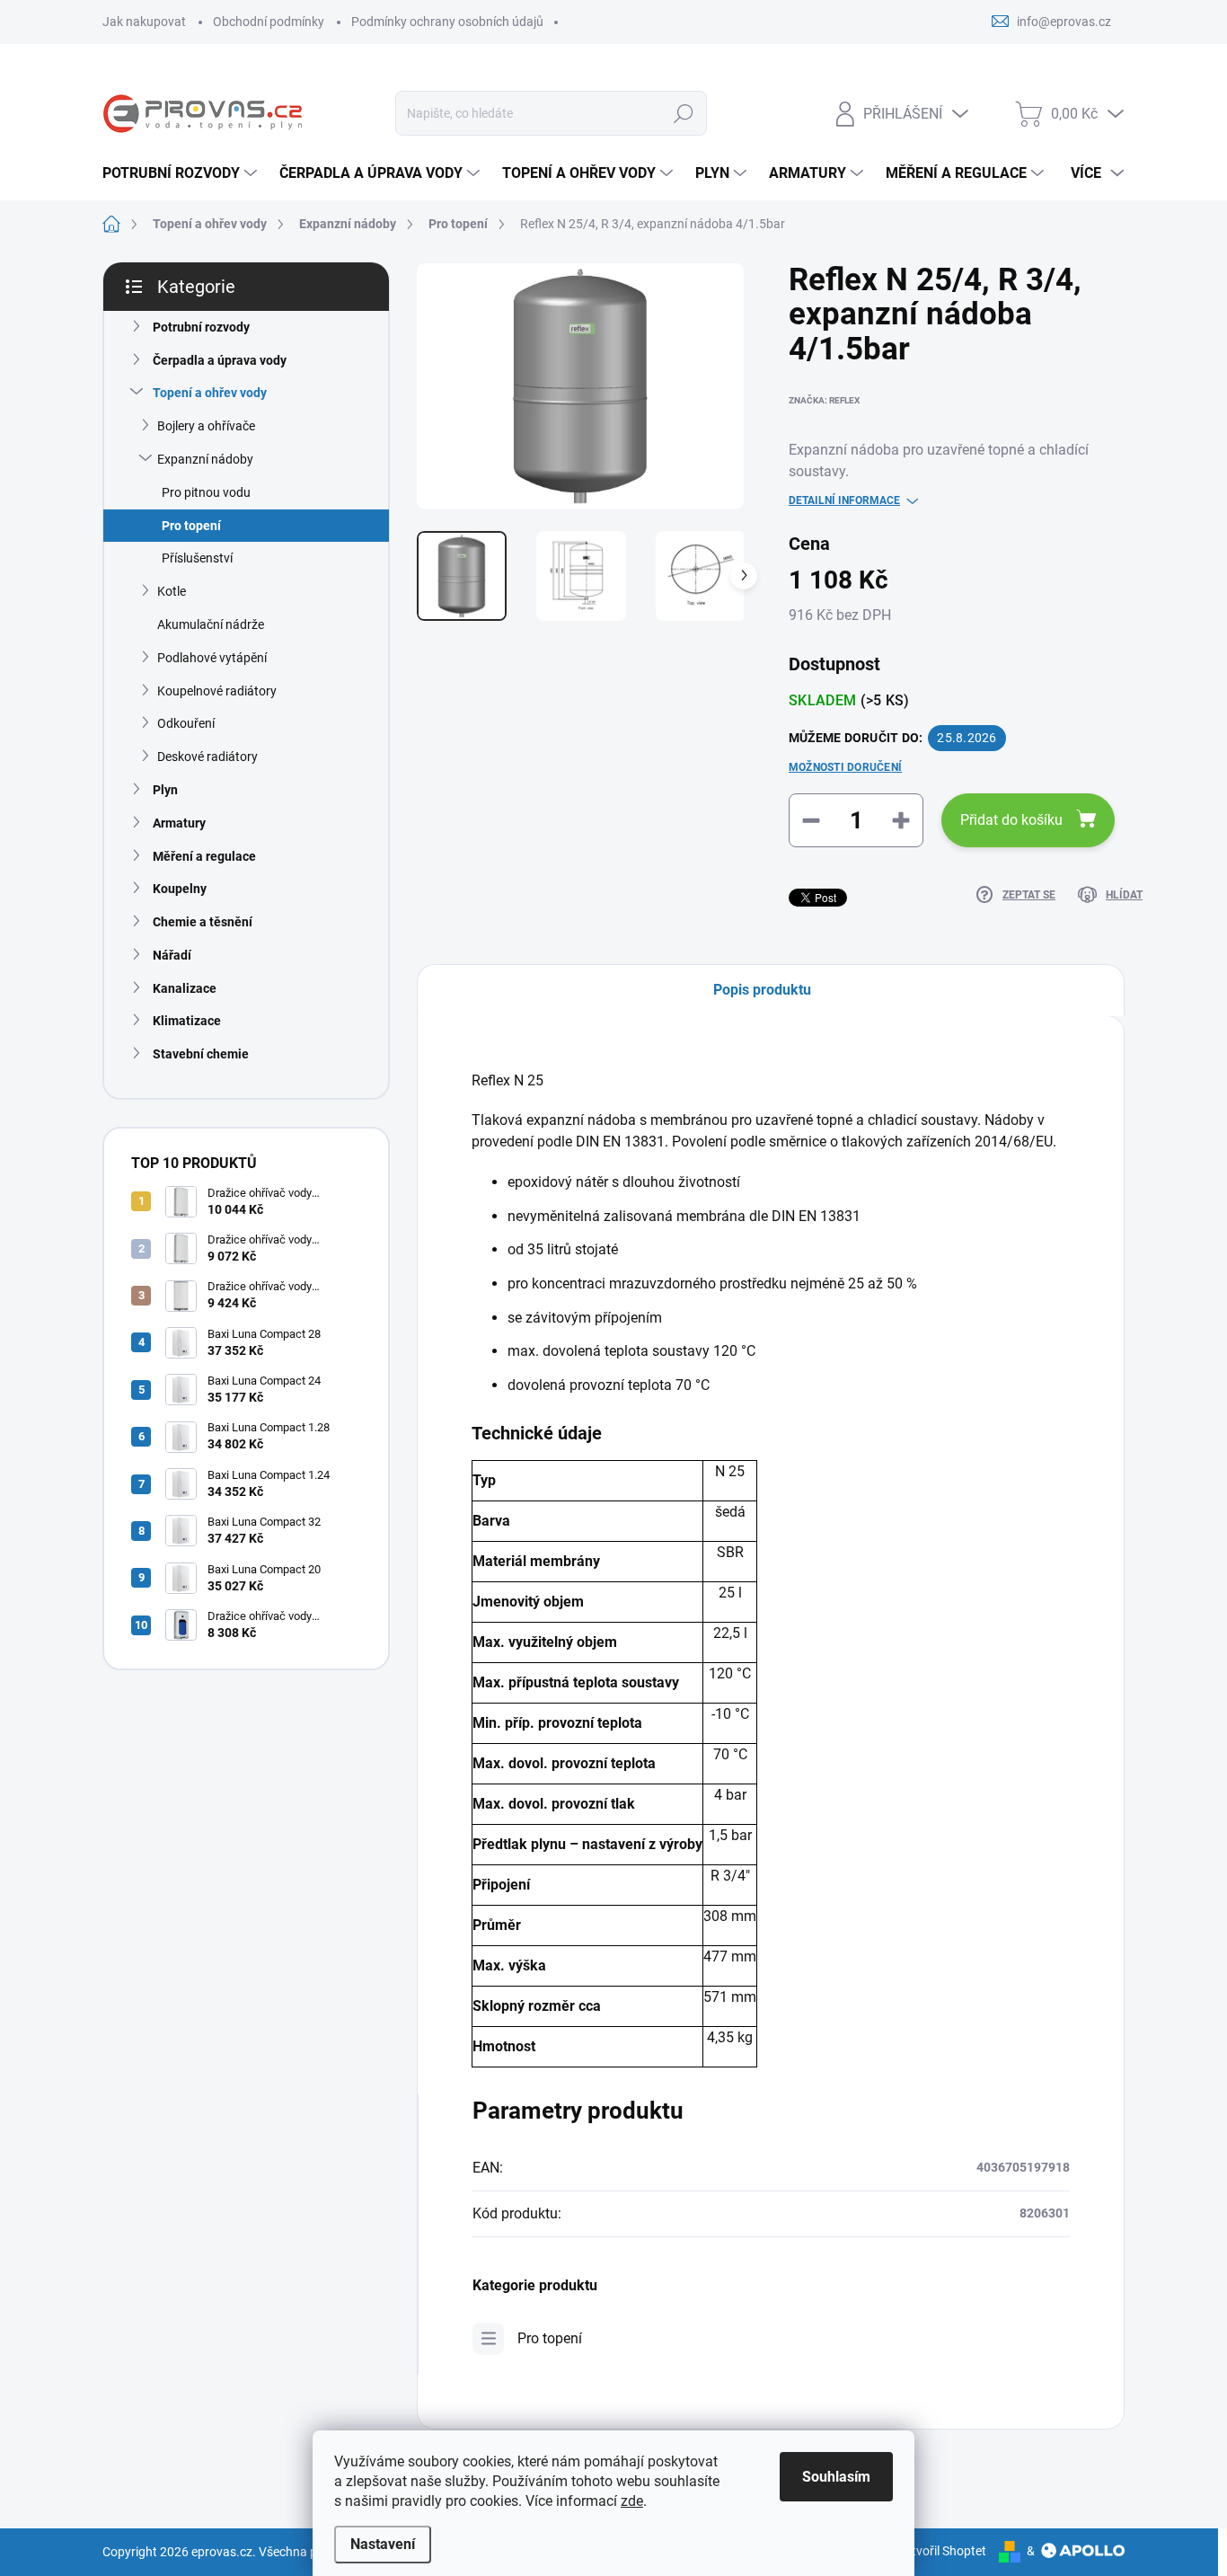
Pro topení (191, 526)
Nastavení (383, 2544)
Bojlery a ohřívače (206, 426)
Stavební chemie (201, 1054)
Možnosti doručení (845, 767)
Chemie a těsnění (203, 922)
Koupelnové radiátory (217, 691)
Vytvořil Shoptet (942, 2551)
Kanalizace (185, 988)
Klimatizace (187, 1021)
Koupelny (180, 889)
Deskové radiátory (207, 757)
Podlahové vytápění (212, 658)
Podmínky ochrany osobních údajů (447, 22)
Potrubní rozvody (201, 327)
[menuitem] (182, 173)
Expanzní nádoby (205, 459)
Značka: (824, 400)
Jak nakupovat (144, 22)
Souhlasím (836, 2477)
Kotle (172, 591)
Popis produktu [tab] (762, 990)
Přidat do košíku (1011, 820)
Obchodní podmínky (269, 22)
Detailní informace (844, 500)
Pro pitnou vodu (206, 492)
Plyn (165, 790)
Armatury (179, 823)
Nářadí (172, 955)
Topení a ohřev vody (210, 393)
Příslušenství (197, 558)
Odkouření (186, 723)
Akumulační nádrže (211, 624)
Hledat (684, 113)
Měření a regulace (204, 856)
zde (632, 2501)
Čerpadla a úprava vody (220, 360)
